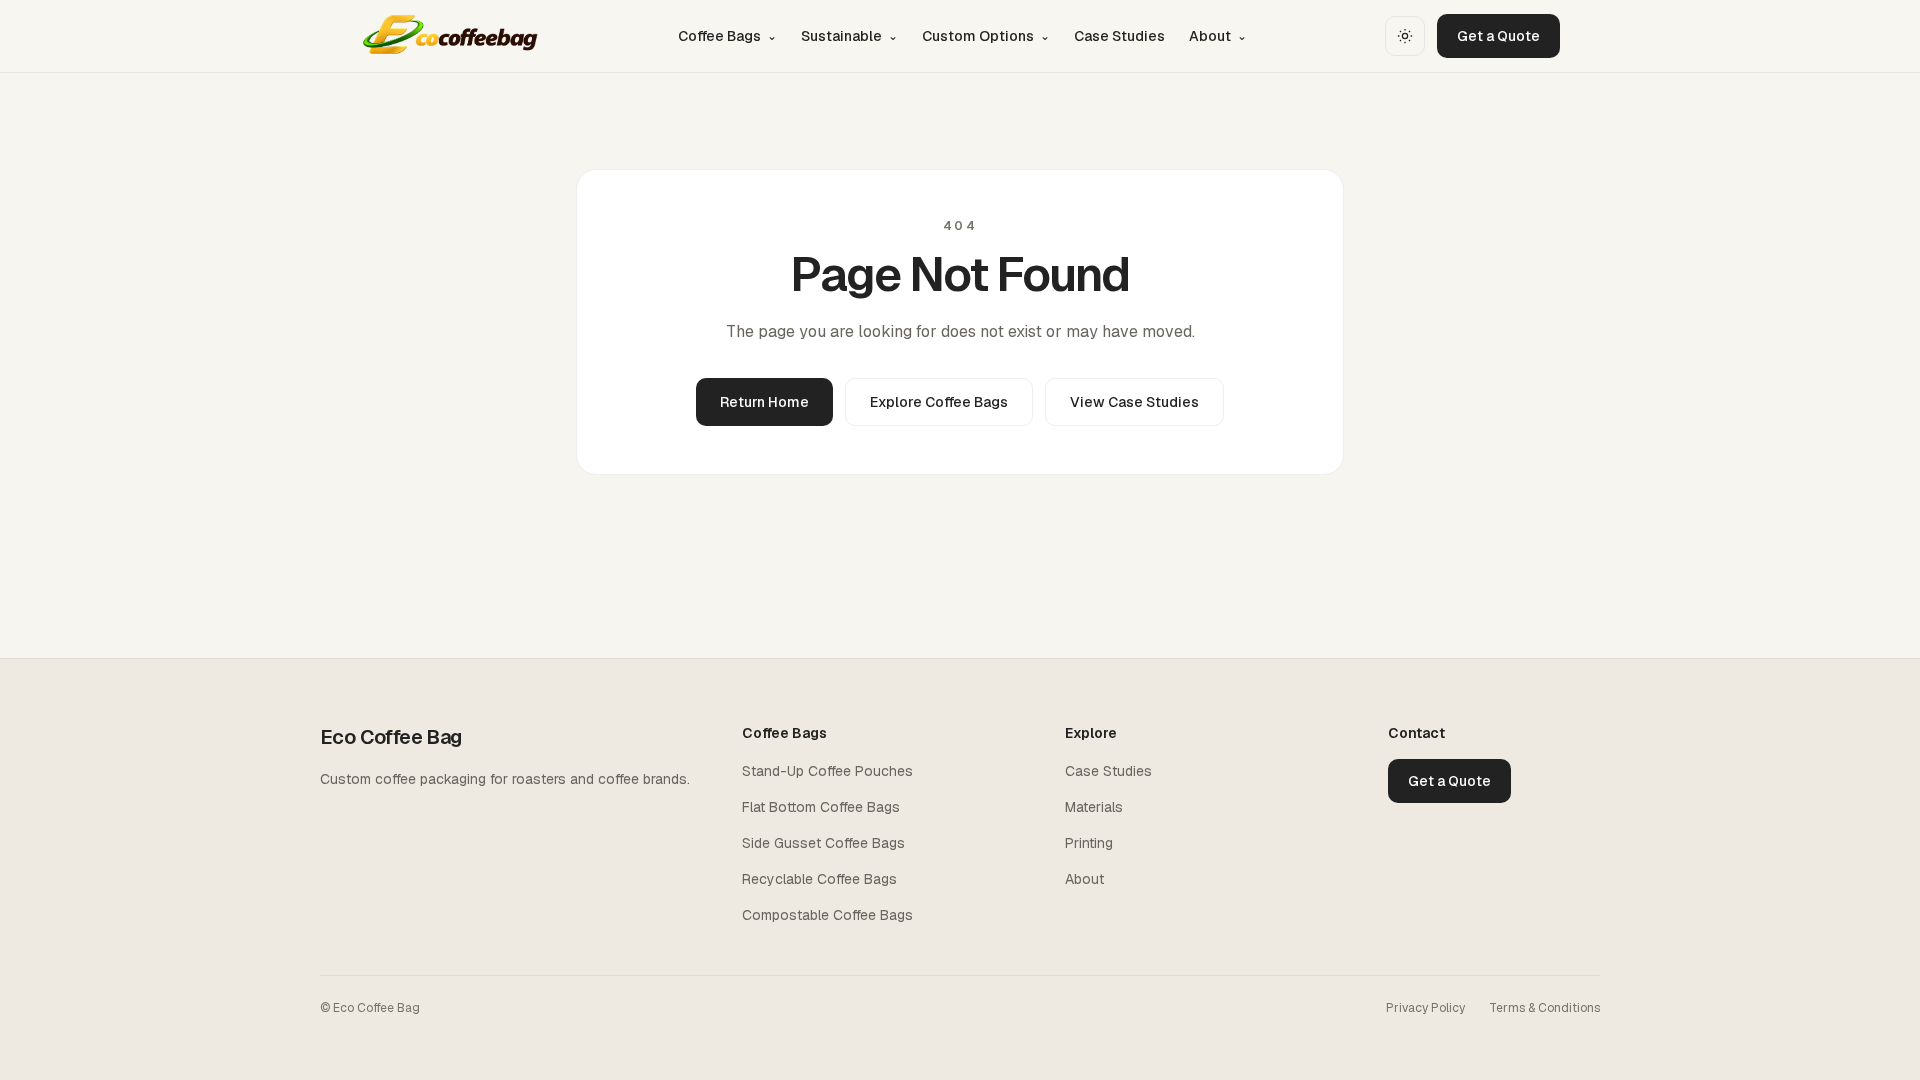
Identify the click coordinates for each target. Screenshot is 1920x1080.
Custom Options (986, 36)
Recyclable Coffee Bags (819, 879)
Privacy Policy (1425, 1008)
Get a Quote (1498, 36)
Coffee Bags (727, 36)
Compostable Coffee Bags (827, 915)
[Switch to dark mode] (1405, 36)
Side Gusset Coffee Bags (823, 843)
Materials (1094, 807)
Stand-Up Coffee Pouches (827, 771)
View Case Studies (1134, 402)
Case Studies (1119, 36)
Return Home (764, 402)
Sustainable (849, 36)
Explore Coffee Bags (939, 402)
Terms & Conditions (1544, 1008)
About (1218, 36)
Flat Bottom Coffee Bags (821, 807)
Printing (1089, 843)
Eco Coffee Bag (391, 737)
